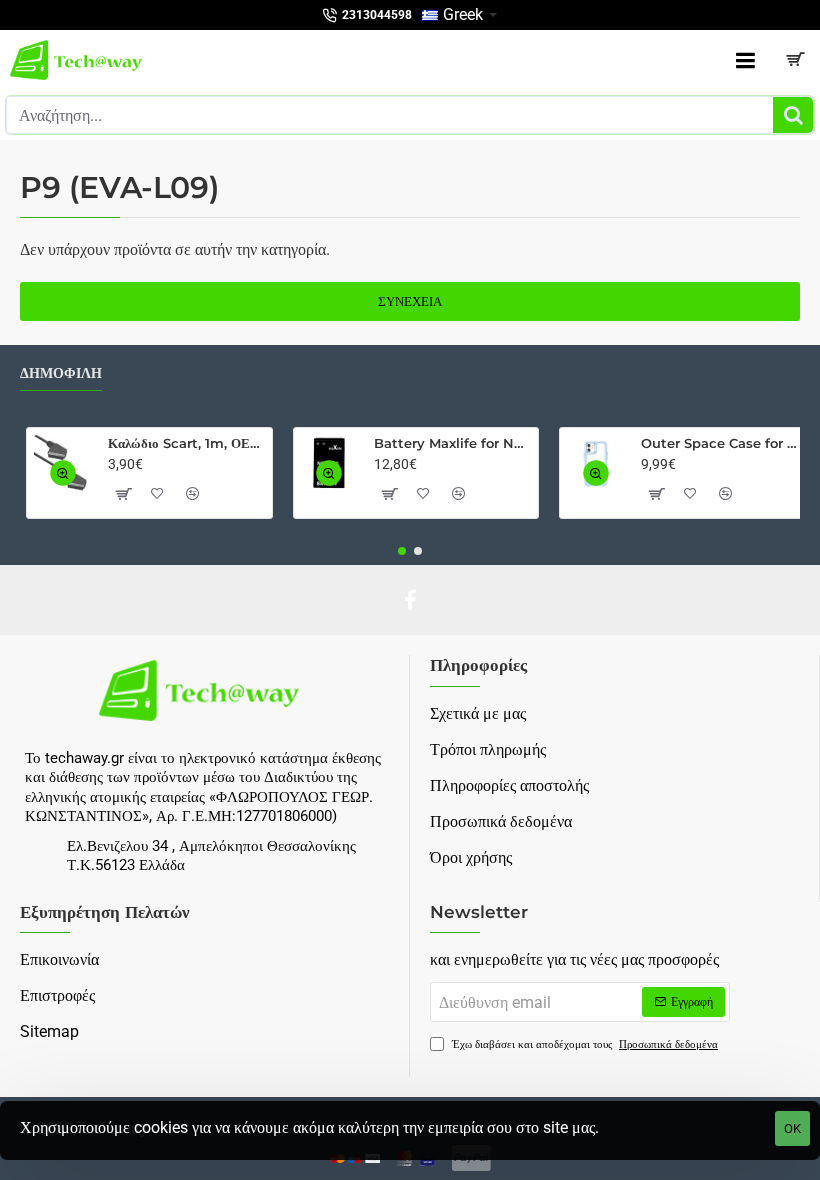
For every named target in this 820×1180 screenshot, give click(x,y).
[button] (63, 474)
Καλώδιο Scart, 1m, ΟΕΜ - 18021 (186, 443)
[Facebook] (410, 600)
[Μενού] (745, 60)
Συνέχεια (410, 301)
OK (792, 1128)
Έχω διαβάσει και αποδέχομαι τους (583, 1044)
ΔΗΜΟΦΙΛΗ (61, 373)
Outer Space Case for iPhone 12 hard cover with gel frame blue (719, 443)
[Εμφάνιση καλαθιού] (795, 60)
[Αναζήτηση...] (793, 115)
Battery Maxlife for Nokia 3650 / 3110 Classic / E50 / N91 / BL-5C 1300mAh (452, 443)
